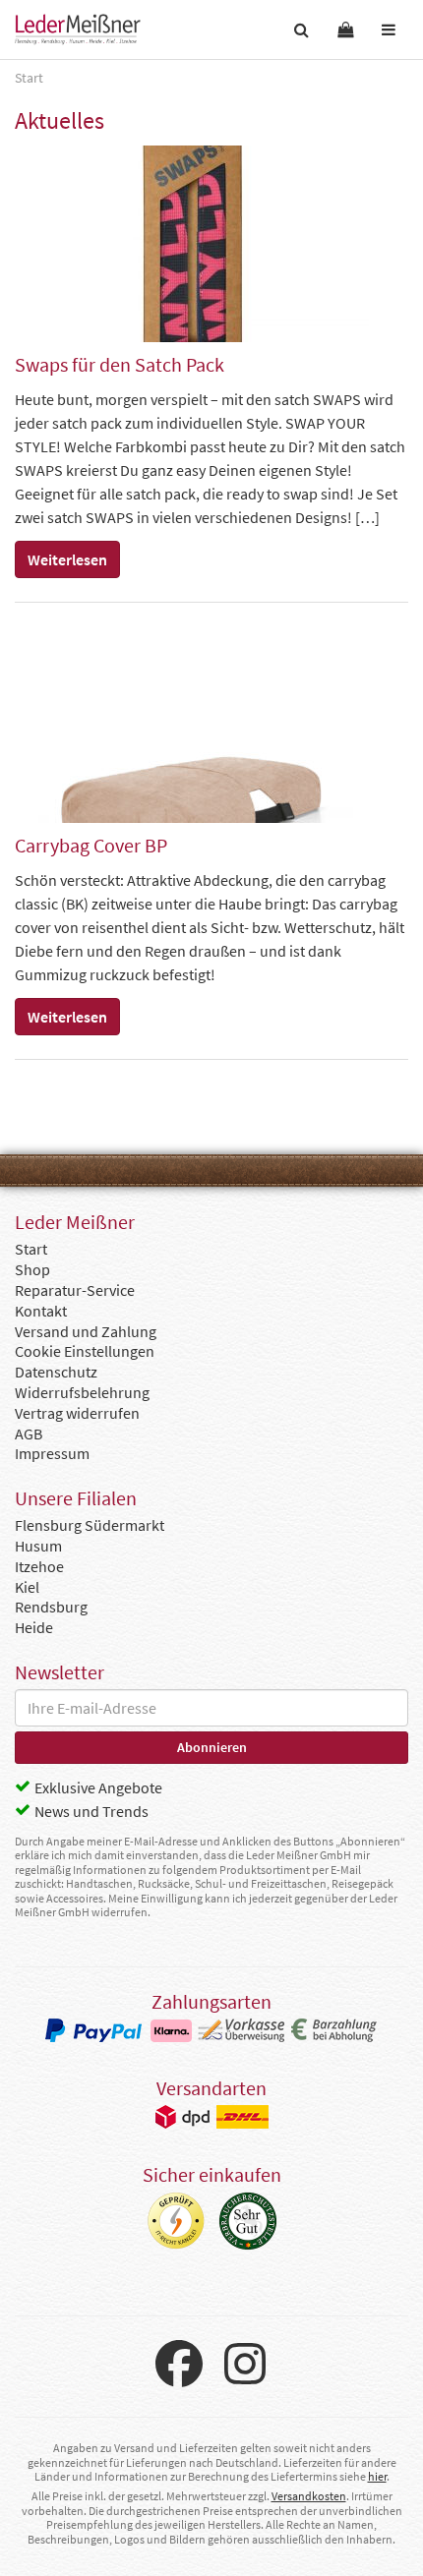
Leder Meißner (78, 29)
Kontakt (41, 1311)
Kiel (27, 1587)
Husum (38, 1546)
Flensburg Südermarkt (90, 1525)
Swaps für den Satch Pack (120, 364)
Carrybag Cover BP (91, 845)
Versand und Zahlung (86, 1331)
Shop (32, 1269)
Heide (34, 1627)
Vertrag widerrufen (77, 1413)
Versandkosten (309, 2496)
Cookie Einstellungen (85, 1351)
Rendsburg (51, 1607)
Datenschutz (56, 1372)
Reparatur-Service (75, 1290)
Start (31, 1249)
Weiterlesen (67, 559)
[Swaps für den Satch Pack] (211, 244)
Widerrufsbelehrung (82, 1392)
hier (377, 2476)
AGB (29, 1434)
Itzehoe (39, 1566)
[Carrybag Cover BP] (211, 725)
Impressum (52, 1453)
